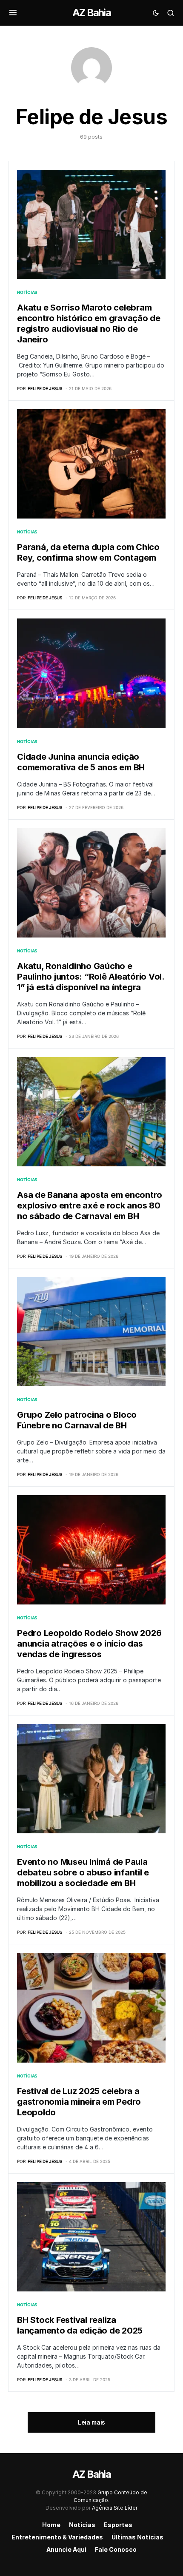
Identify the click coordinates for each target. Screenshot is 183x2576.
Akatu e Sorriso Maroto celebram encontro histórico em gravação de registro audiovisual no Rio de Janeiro (89, 323)
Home (51, 2525)
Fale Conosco (116, 2549)
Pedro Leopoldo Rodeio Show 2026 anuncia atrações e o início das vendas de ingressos (89, 1644)
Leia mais (91, 2422)
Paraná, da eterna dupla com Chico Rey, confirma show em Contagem (88, 552)
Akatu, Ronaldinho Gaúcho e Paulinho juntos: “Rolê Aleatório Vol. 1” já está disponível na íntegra (91, 977)
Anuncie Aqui (66, 2549)
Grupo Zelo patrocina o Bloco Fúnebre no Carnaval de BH (77, 1420)
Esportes (118, 2525)
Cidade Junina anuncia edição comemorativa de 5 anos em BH (81, 762)
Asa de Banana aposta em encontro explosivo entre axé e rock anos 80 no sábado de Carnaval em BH (90, 1205)
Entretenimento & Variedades (57, 2537)
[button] (13, 13)
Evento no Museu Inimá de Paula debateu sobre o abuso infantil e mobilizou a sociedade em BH (83, 1872)
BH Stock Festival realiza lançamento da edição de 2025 (80, 2325)
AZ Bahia (91, 13)
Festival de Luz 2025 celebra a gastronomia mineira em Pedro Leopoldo (79, 2102)
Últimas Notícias (137, 2537)
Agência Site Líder (115, 2508)
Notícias (27, 292)
